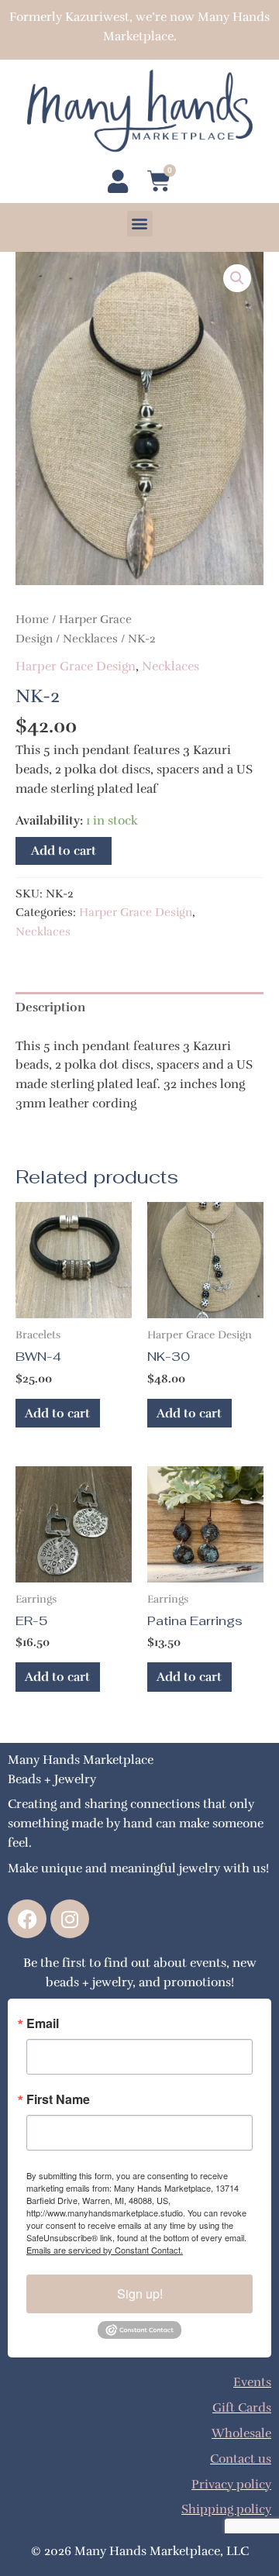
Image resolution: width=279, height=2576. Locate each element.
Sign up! (140, 2294)
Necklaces (90, 639)
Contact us (241, 2459)
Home (32, 619)
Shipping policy (226, 2509)
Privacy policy (231, 2484)
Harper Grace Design (76, 666)
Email (43, 2023)
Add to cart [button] (57, 1413)
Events (252, 2382)
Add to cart (64, 851)
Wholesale (241, 2433)
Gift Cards (242, 2407)
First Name (58, 2099)
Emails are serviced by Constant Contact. (105, 2250)
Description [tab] (50, 1007)
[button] (140, 224)
